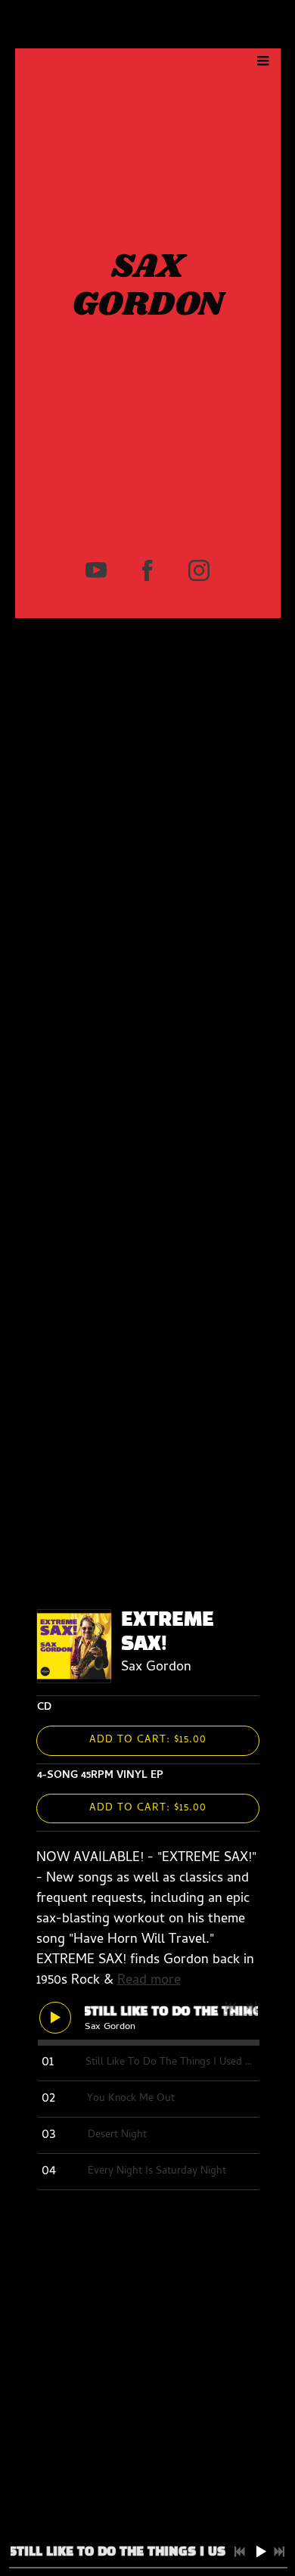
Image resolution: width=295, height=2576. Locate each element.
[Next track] (251, 2007)
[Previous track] (231, 2007)
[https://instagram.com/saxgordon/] (199, 570)
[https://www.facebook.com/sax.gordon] (147, 570)
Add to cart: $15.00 (148, 1740)
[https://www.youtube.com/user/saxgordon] (96, 570)
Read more (149, 1981)
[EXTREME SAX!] (74, 1646)
